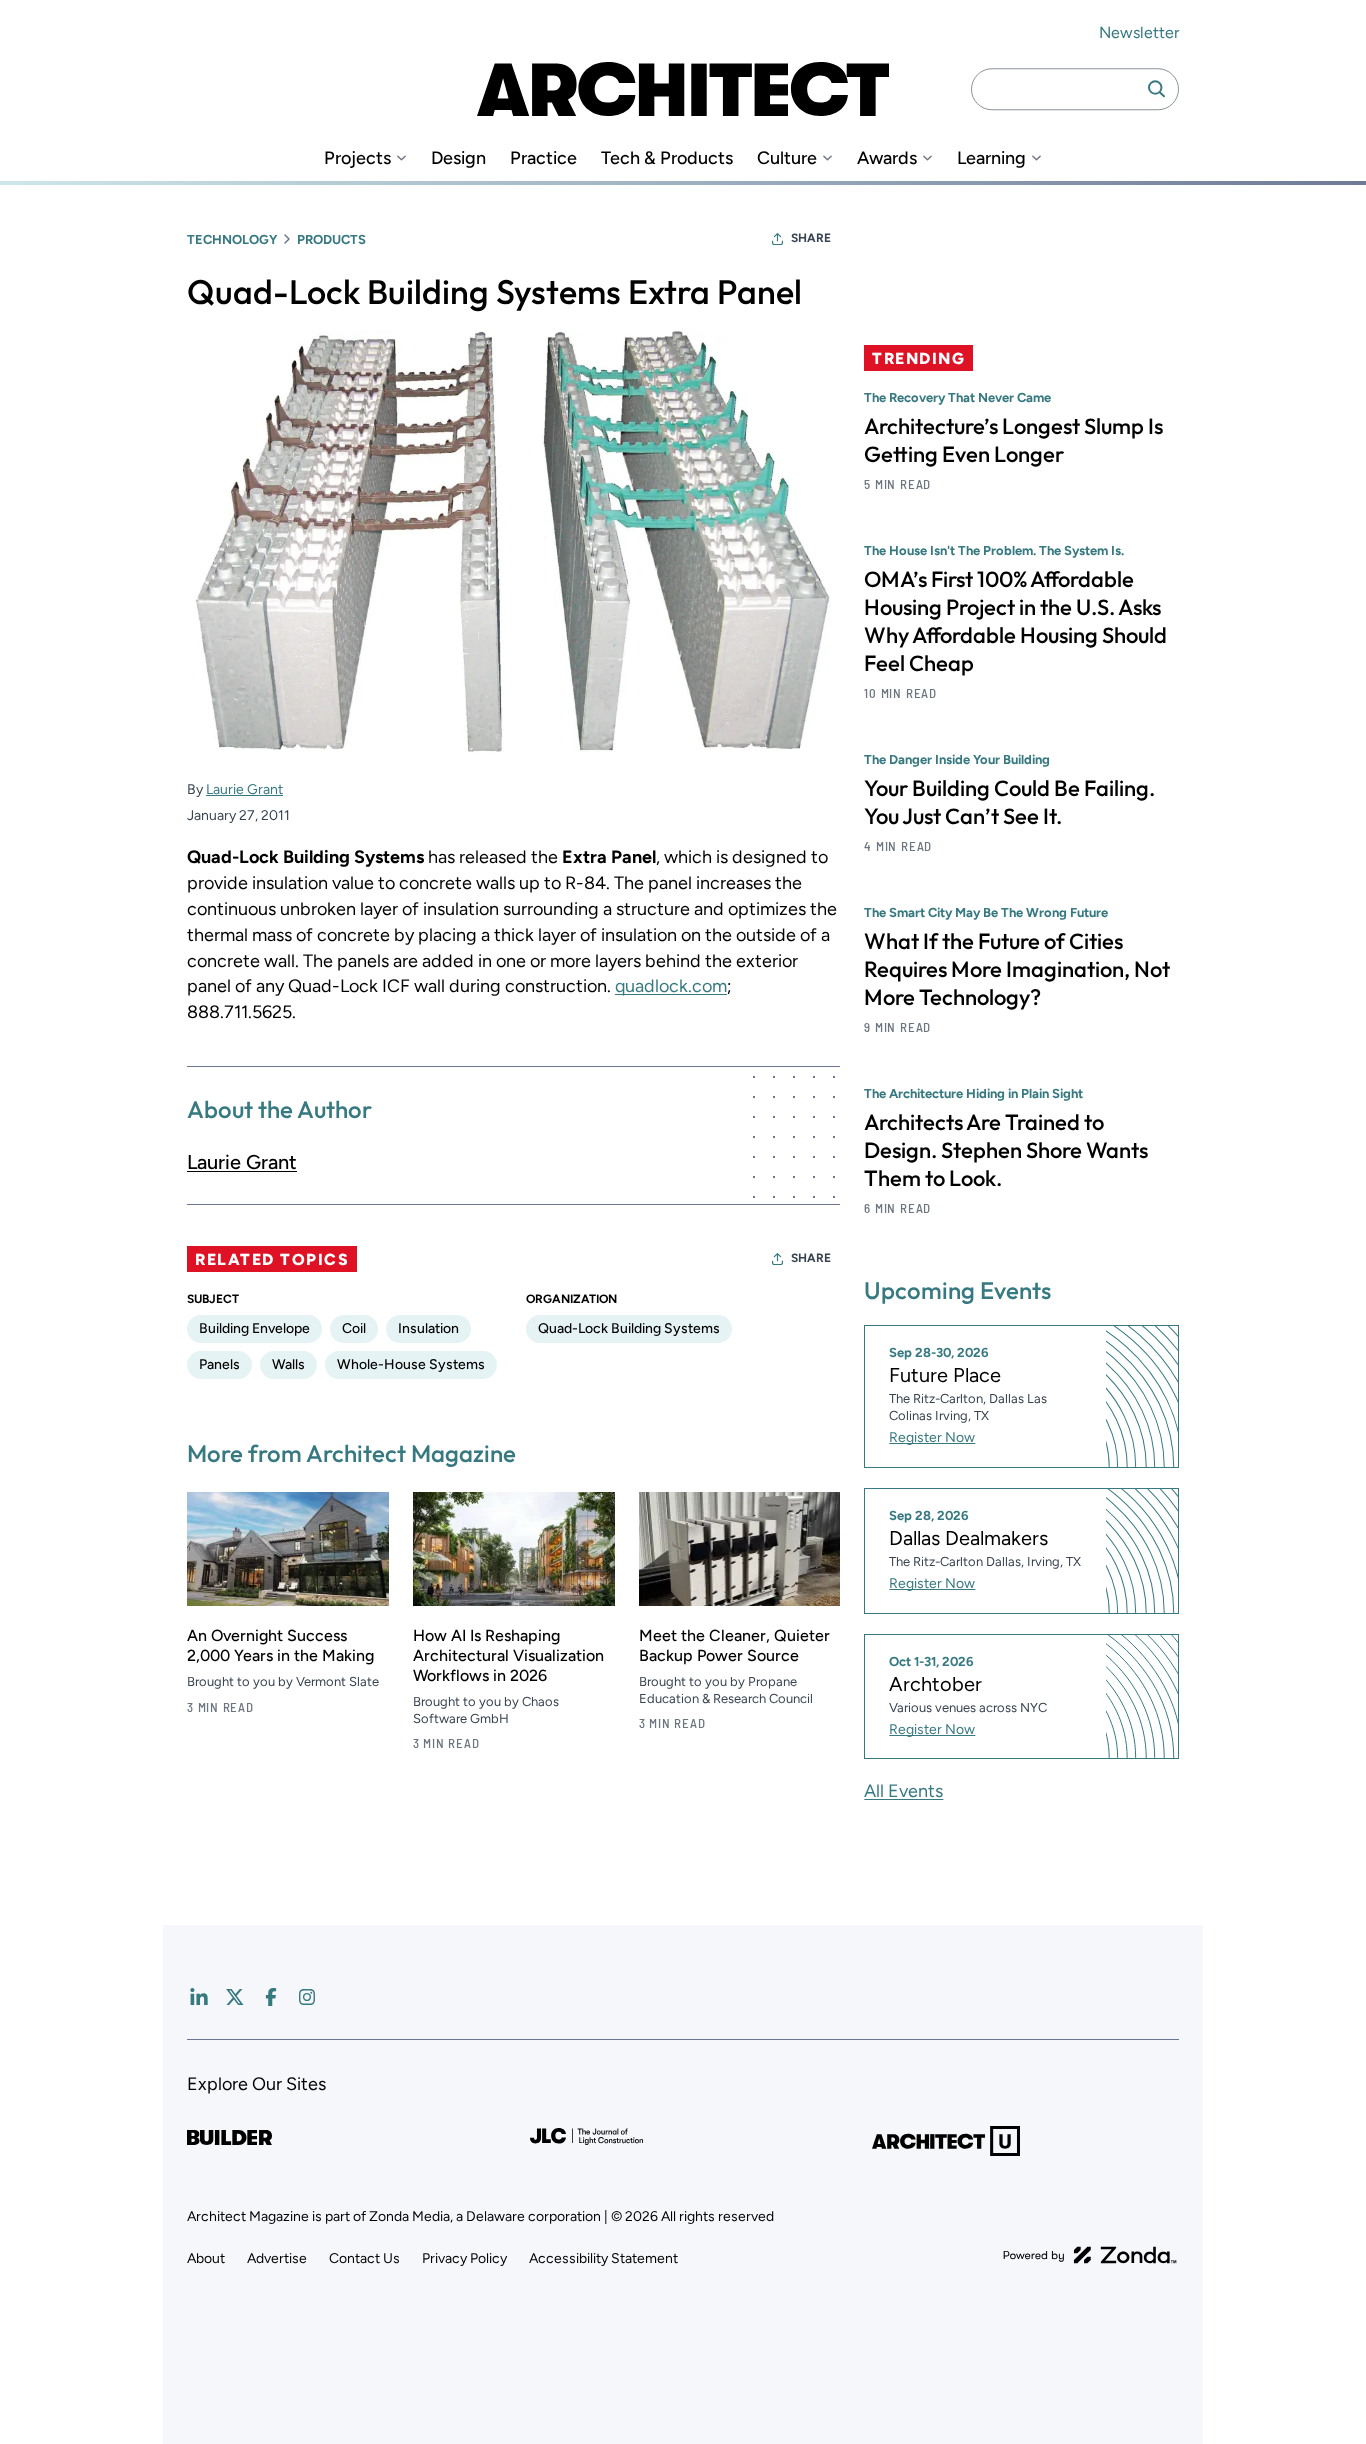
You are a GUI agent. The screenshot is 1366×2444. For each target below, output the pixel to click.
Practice (543, 158)
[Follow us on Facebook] (271, 1997)
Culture (787, 158)
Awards (887, 158)
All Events (903, 1791)
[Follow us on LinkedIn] (199, 1997)
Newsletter (1139, 32)
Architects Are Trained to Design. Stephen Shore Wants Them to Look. (1006, 1150)
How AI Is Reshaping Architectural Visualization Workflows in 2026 (508, 1655)
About (206, 2258)
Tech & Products (667, 158)
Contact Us (364, 2258)
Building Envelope (254, 1328)
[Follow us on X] (235, 1997)
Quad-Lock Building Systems (629, 1328)
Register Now (932, 1437)
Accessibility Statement (603, 2258)
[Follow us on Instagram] (307, 1997)
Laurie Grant (244, 789)
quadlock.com (671, 986)
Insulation (428, 1328)
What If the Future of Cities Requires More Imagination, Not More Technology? (1017, 969)
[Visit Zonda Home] (1090, 2255)
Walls (288, 1364)
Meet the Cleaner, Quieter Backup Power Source (734, 1645)
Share (811, 238)
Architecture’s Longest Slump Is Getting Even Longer (1013, 440)
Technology (232, 239)
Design (458, 158)
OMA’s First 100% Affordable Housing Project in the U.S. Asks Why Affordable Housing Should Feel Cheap (1015, 621)
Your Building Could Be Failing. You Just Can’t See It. (1009, 802)
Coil (354, 1328)
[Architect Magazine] (683, 89)
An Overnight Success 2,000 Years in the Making (280, 1645)
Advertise (277, 2258)
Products (331, 239)
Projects (357, 158)
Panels (219, 1364)
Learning (991, 158)
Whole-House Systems (411, 1364)
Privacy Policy (464, 2258)
